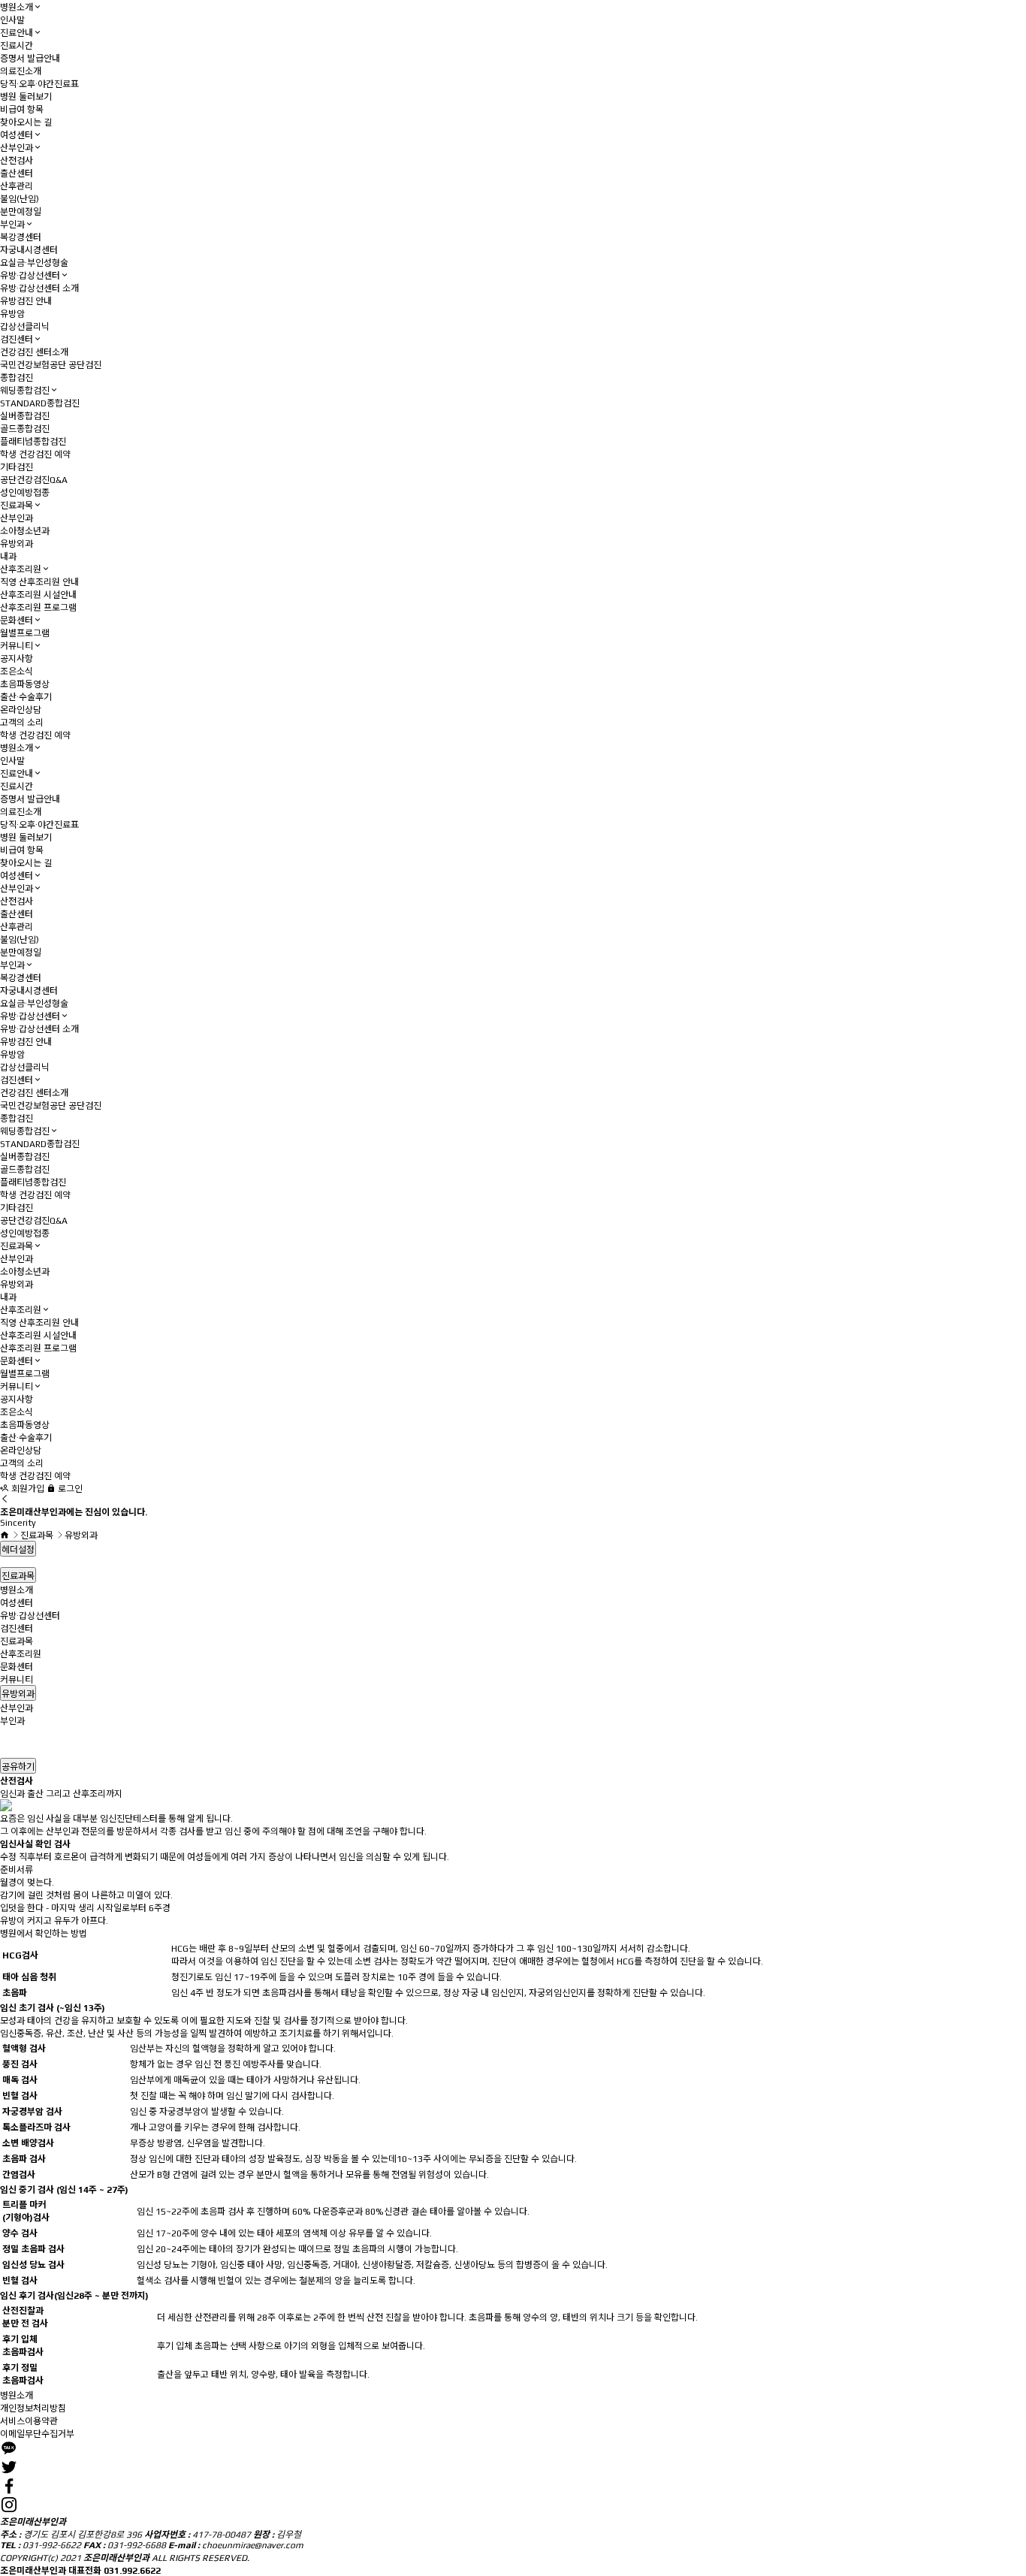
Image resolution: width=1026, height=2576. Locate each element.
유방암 (12, 314)
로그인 (69, 1489)
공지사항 (17, 659)
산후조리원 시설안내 (38, 595)
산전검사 (17, 161)
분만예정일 (21, 212)
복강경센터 (21, 237)
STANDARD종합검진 (40, 403)
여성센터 (17, 135)
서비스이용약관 (29, 2421)
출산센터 (17, 174)
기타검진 (17, 467)
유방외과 (17, 544)
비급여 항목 (22, 110)
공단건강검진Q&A (34, 480)
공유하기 (18, 1767)
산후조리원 (21, 569)
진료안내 (17, 33)
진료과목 (17, 506)
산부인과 (17, 148)
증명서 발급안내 (30, 59)
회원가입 (27, 1489)
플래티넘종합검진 (33, 442)
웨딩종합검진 (25, 391)
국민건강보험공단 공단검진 (51, 365)
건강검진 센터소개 (34, 352)
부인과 (12, 225)
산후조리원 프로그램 (38, 608)
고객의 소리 (22, 723)
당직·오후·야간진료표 (39, 84)
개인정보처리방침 (33, 2408)
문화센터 (17, 621)
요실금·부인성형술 (34, 263)
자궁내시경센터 (29, 250)
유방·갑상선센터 (30, 276)
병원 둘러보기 (26, 97)
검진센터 (17, 340)
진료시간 (17, 46)
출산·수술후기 (26, 697)
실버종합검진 (25, 416)
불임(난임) (20, 199)
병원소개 (17, 8)
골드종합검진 (25, 429)
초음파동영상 (25, 684)
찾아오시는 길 (26, 122)
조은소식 (17, 672)
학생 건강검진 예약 (35, 454)
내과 (8, 557)
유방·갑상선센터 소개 (39, 288)
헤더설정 (18, 1550)
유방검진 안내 (26, 301)
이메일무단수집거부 (37, 2434)
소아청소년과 (25, 531)
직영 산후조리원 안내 (39, 582)
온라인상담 (21, 710)
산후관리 (17, 186)
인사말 (12, 20)
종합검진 (17, 378)
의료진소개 (21, 71)
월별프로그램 (25, 633)
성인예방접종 (25, 493)
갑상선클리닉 (25, 327)
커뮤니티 (17, 646)
